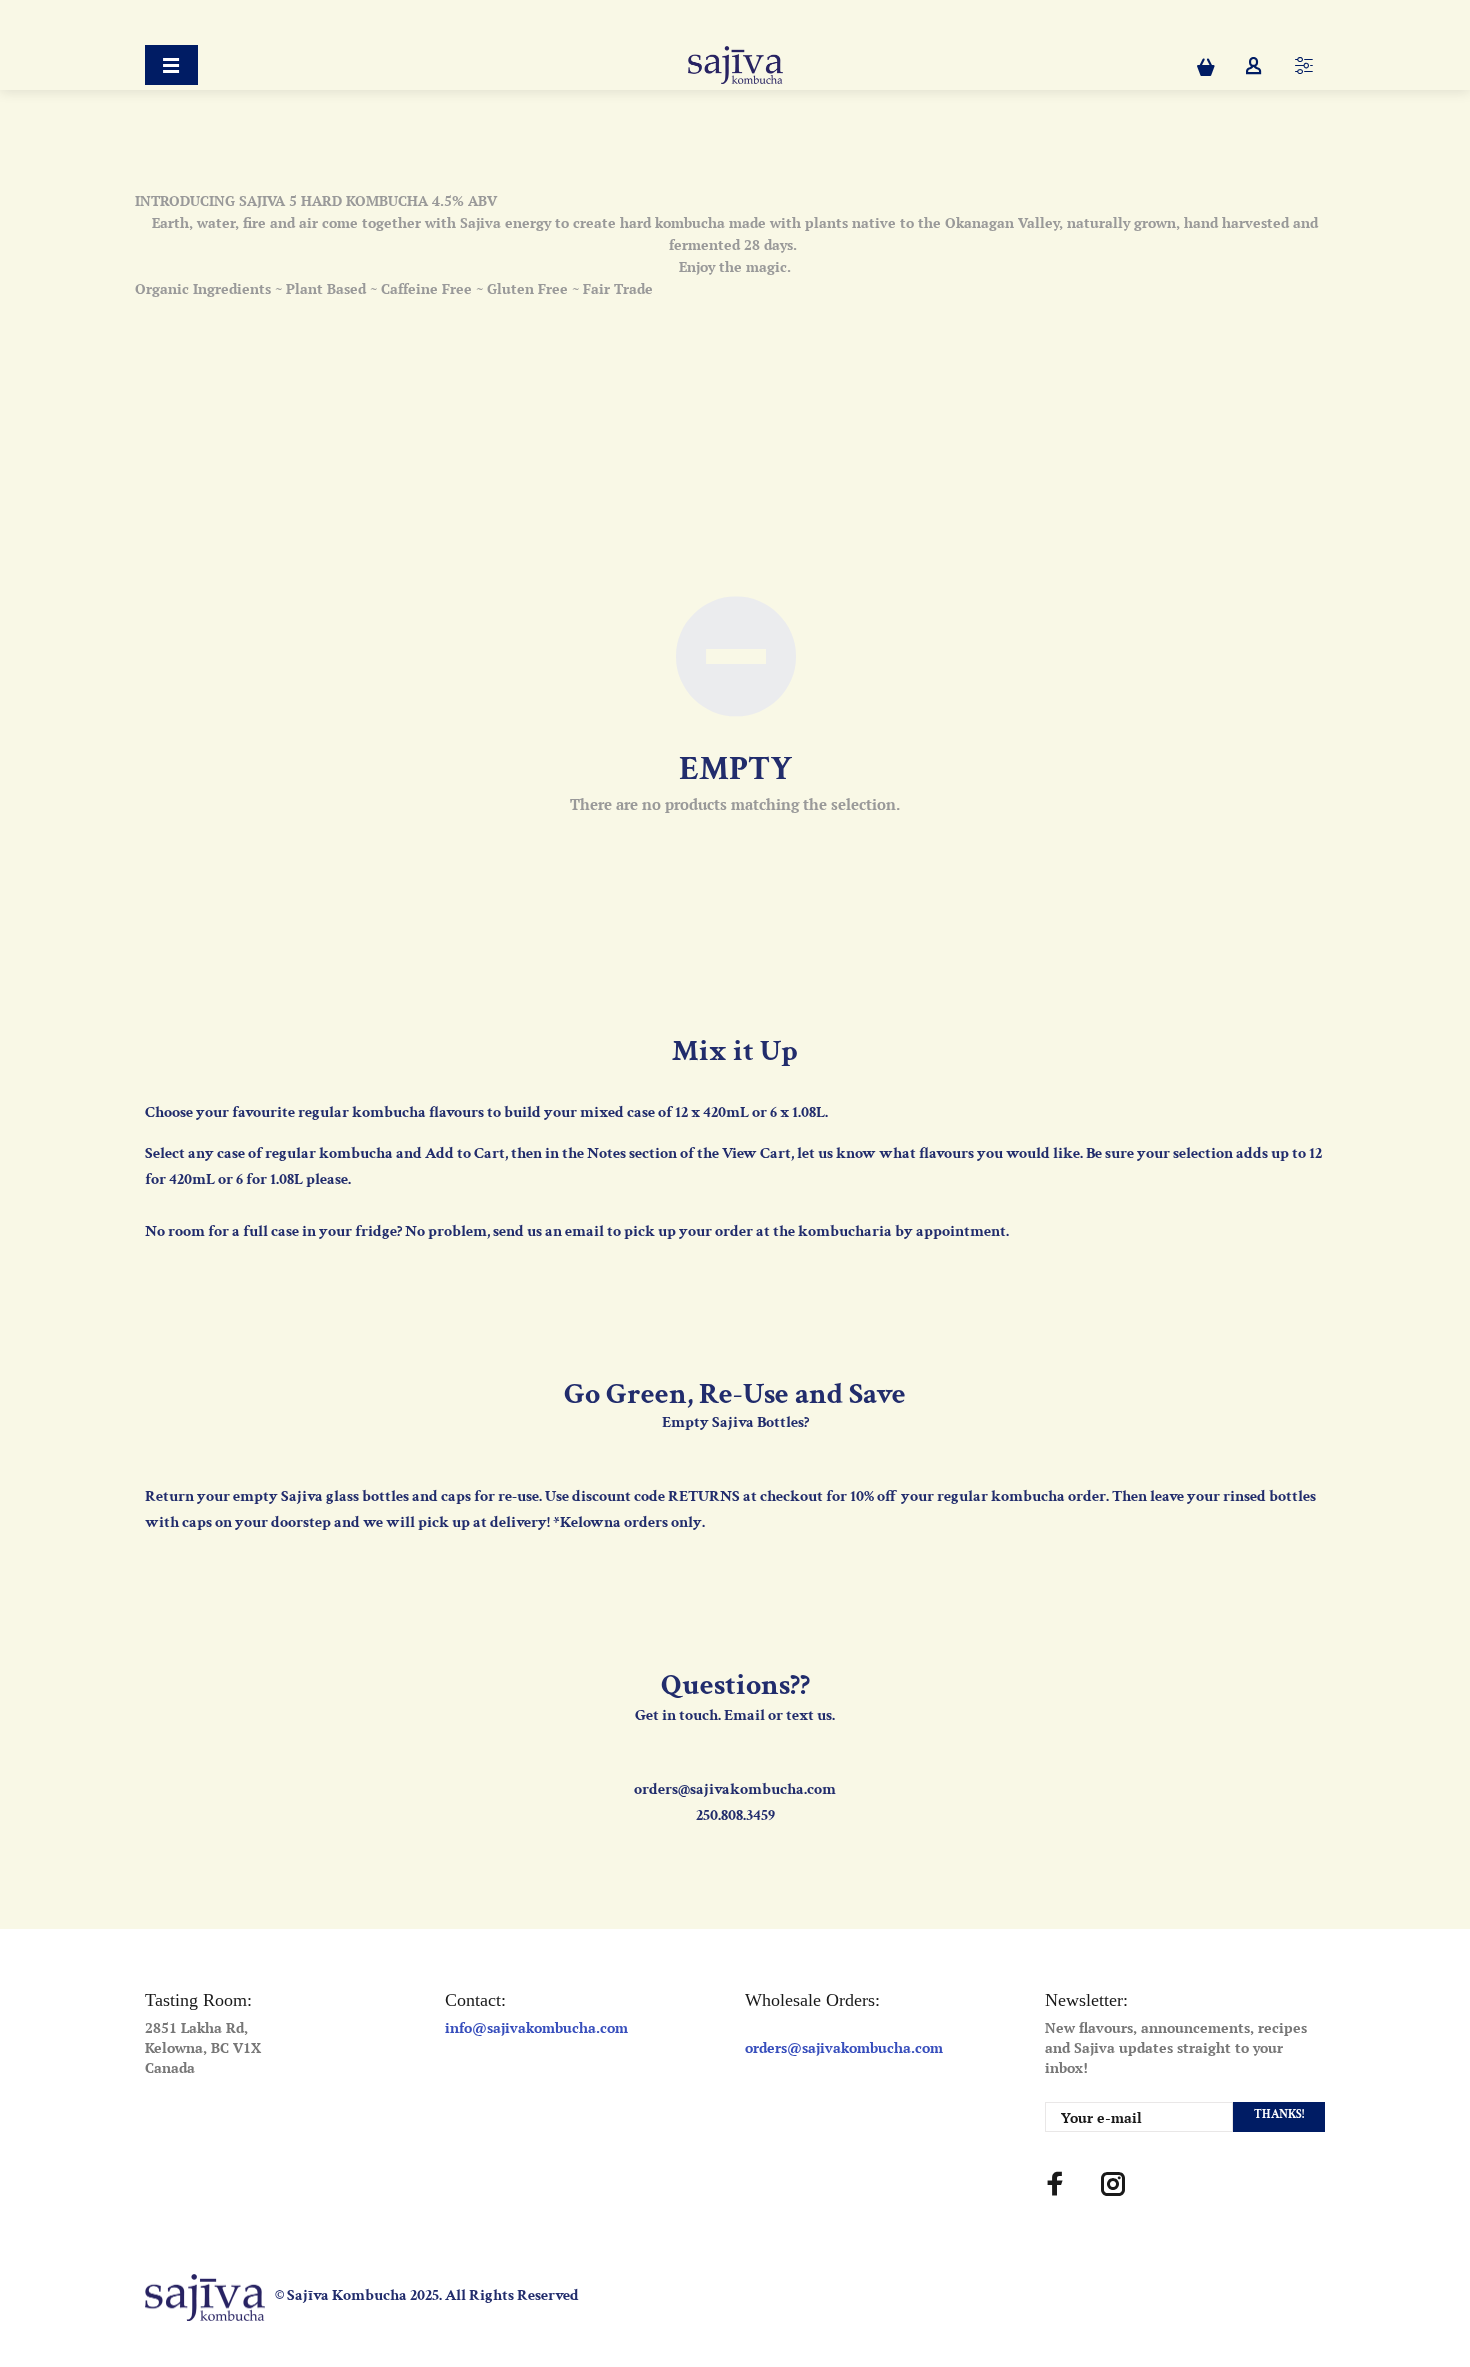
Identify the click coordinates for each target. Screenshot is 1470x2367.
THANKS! (1279, 2114)
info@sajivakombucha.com (536, 2027)
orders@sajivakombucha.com (844, 2047)
